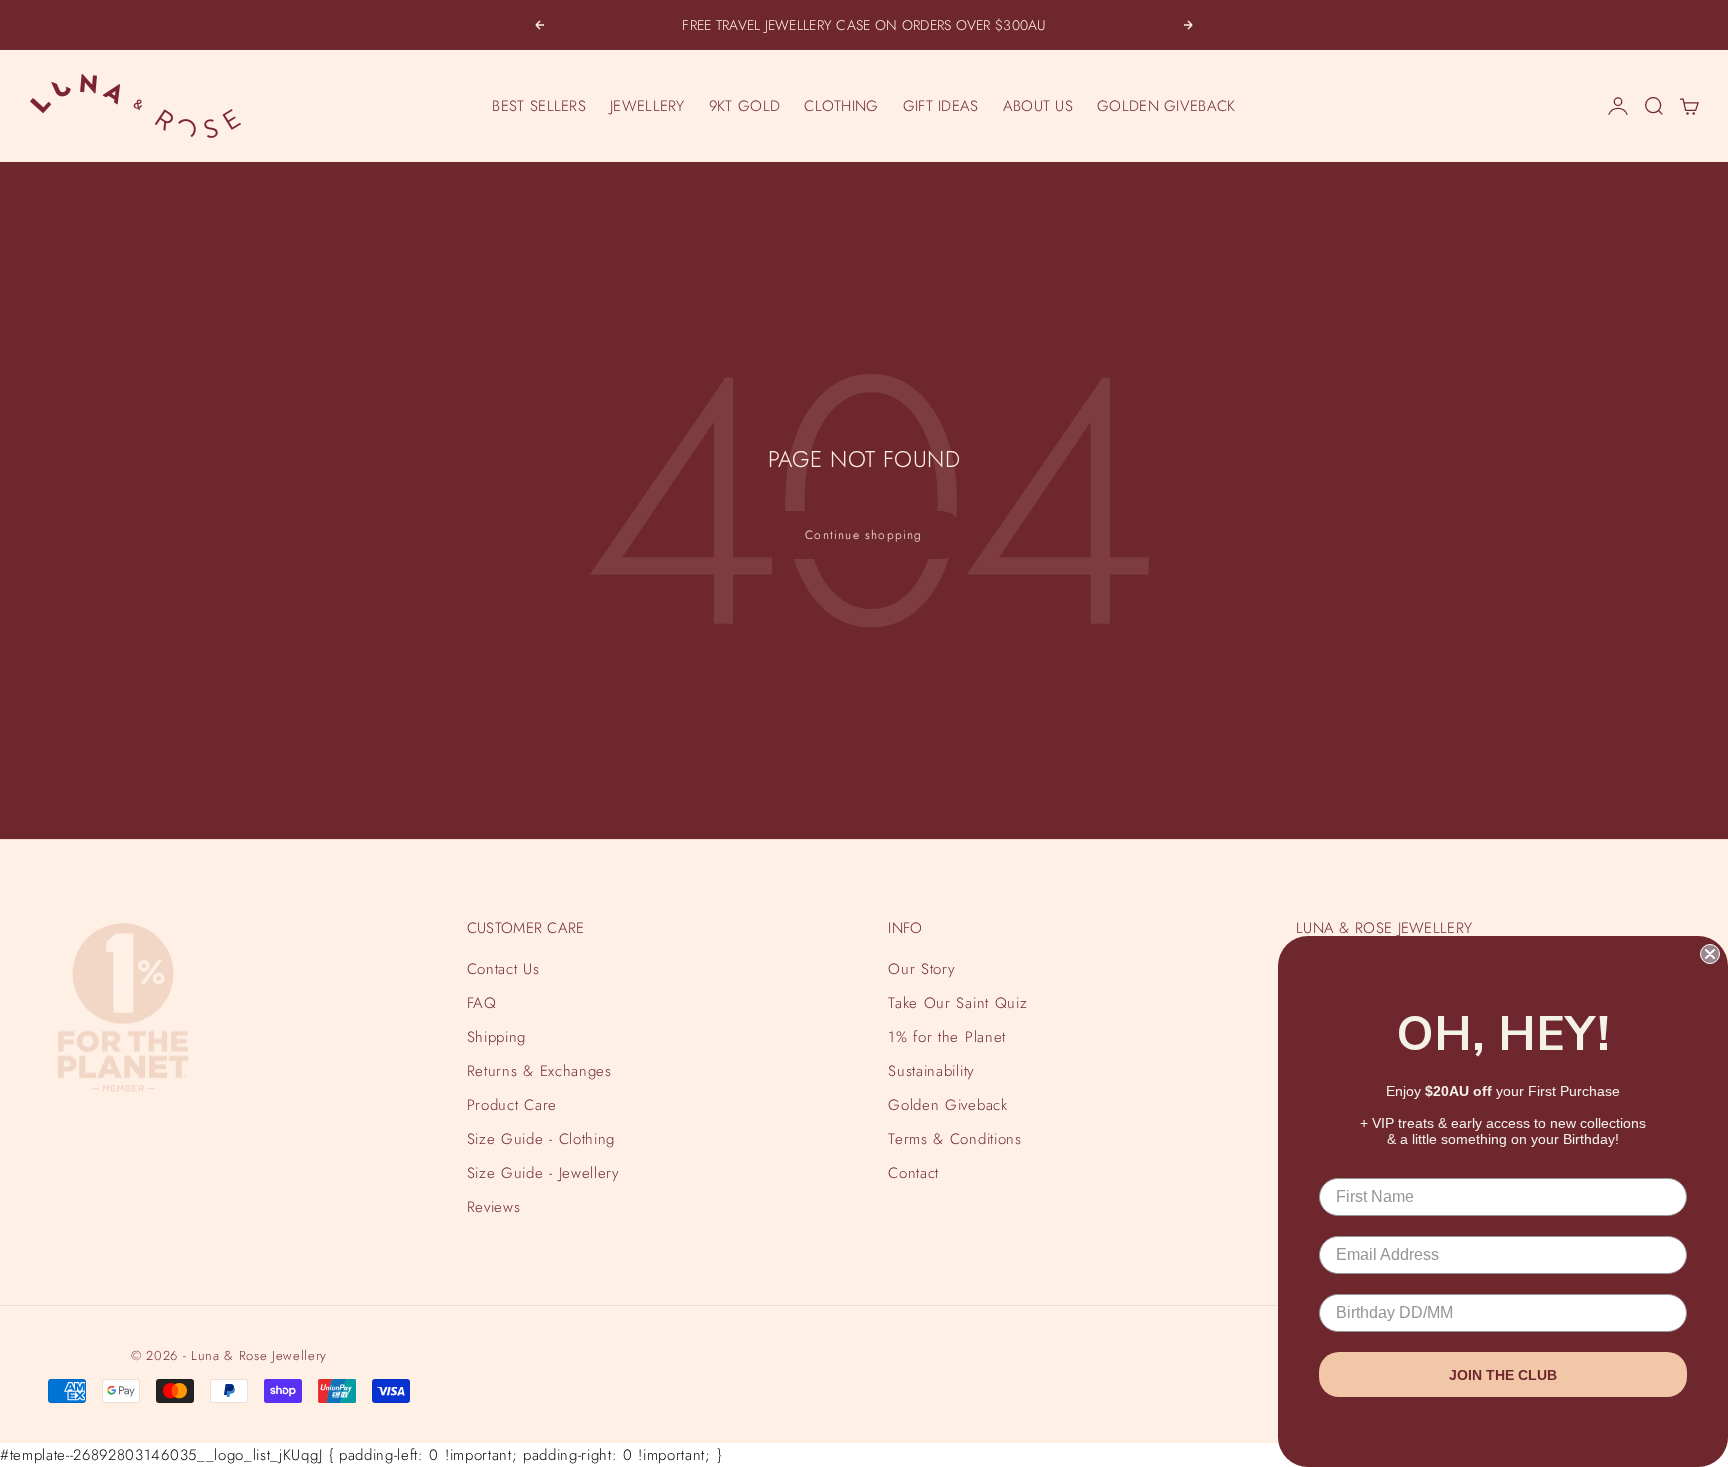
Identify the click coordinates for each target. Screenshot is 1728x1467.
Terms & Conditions (954, 1139)
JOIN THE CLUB (1503, 1375)
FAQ (482, 1003)
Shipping (496, 1037)
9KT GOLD (744, 106)
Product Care (512, 1105)
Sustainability (931, 1071)
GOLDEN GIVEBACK (1166, 106)
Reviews (494, 1207)
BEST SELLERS (539, 106)
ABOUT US (1038, 106)
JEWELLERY (647, 106)
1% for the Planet (946, 1037)
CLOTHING (841, 106)
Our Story (921, 969)
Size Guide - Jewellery (543, 1173)
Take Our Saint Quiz (957, 1003)
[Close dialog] (1710, 954)
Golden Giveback (947, 1105)
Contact (913, 1173)
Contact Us (503, 969)
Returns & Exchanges (539, 1071)
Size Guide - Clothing (541, 1139)
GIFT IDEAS (941, 106)
